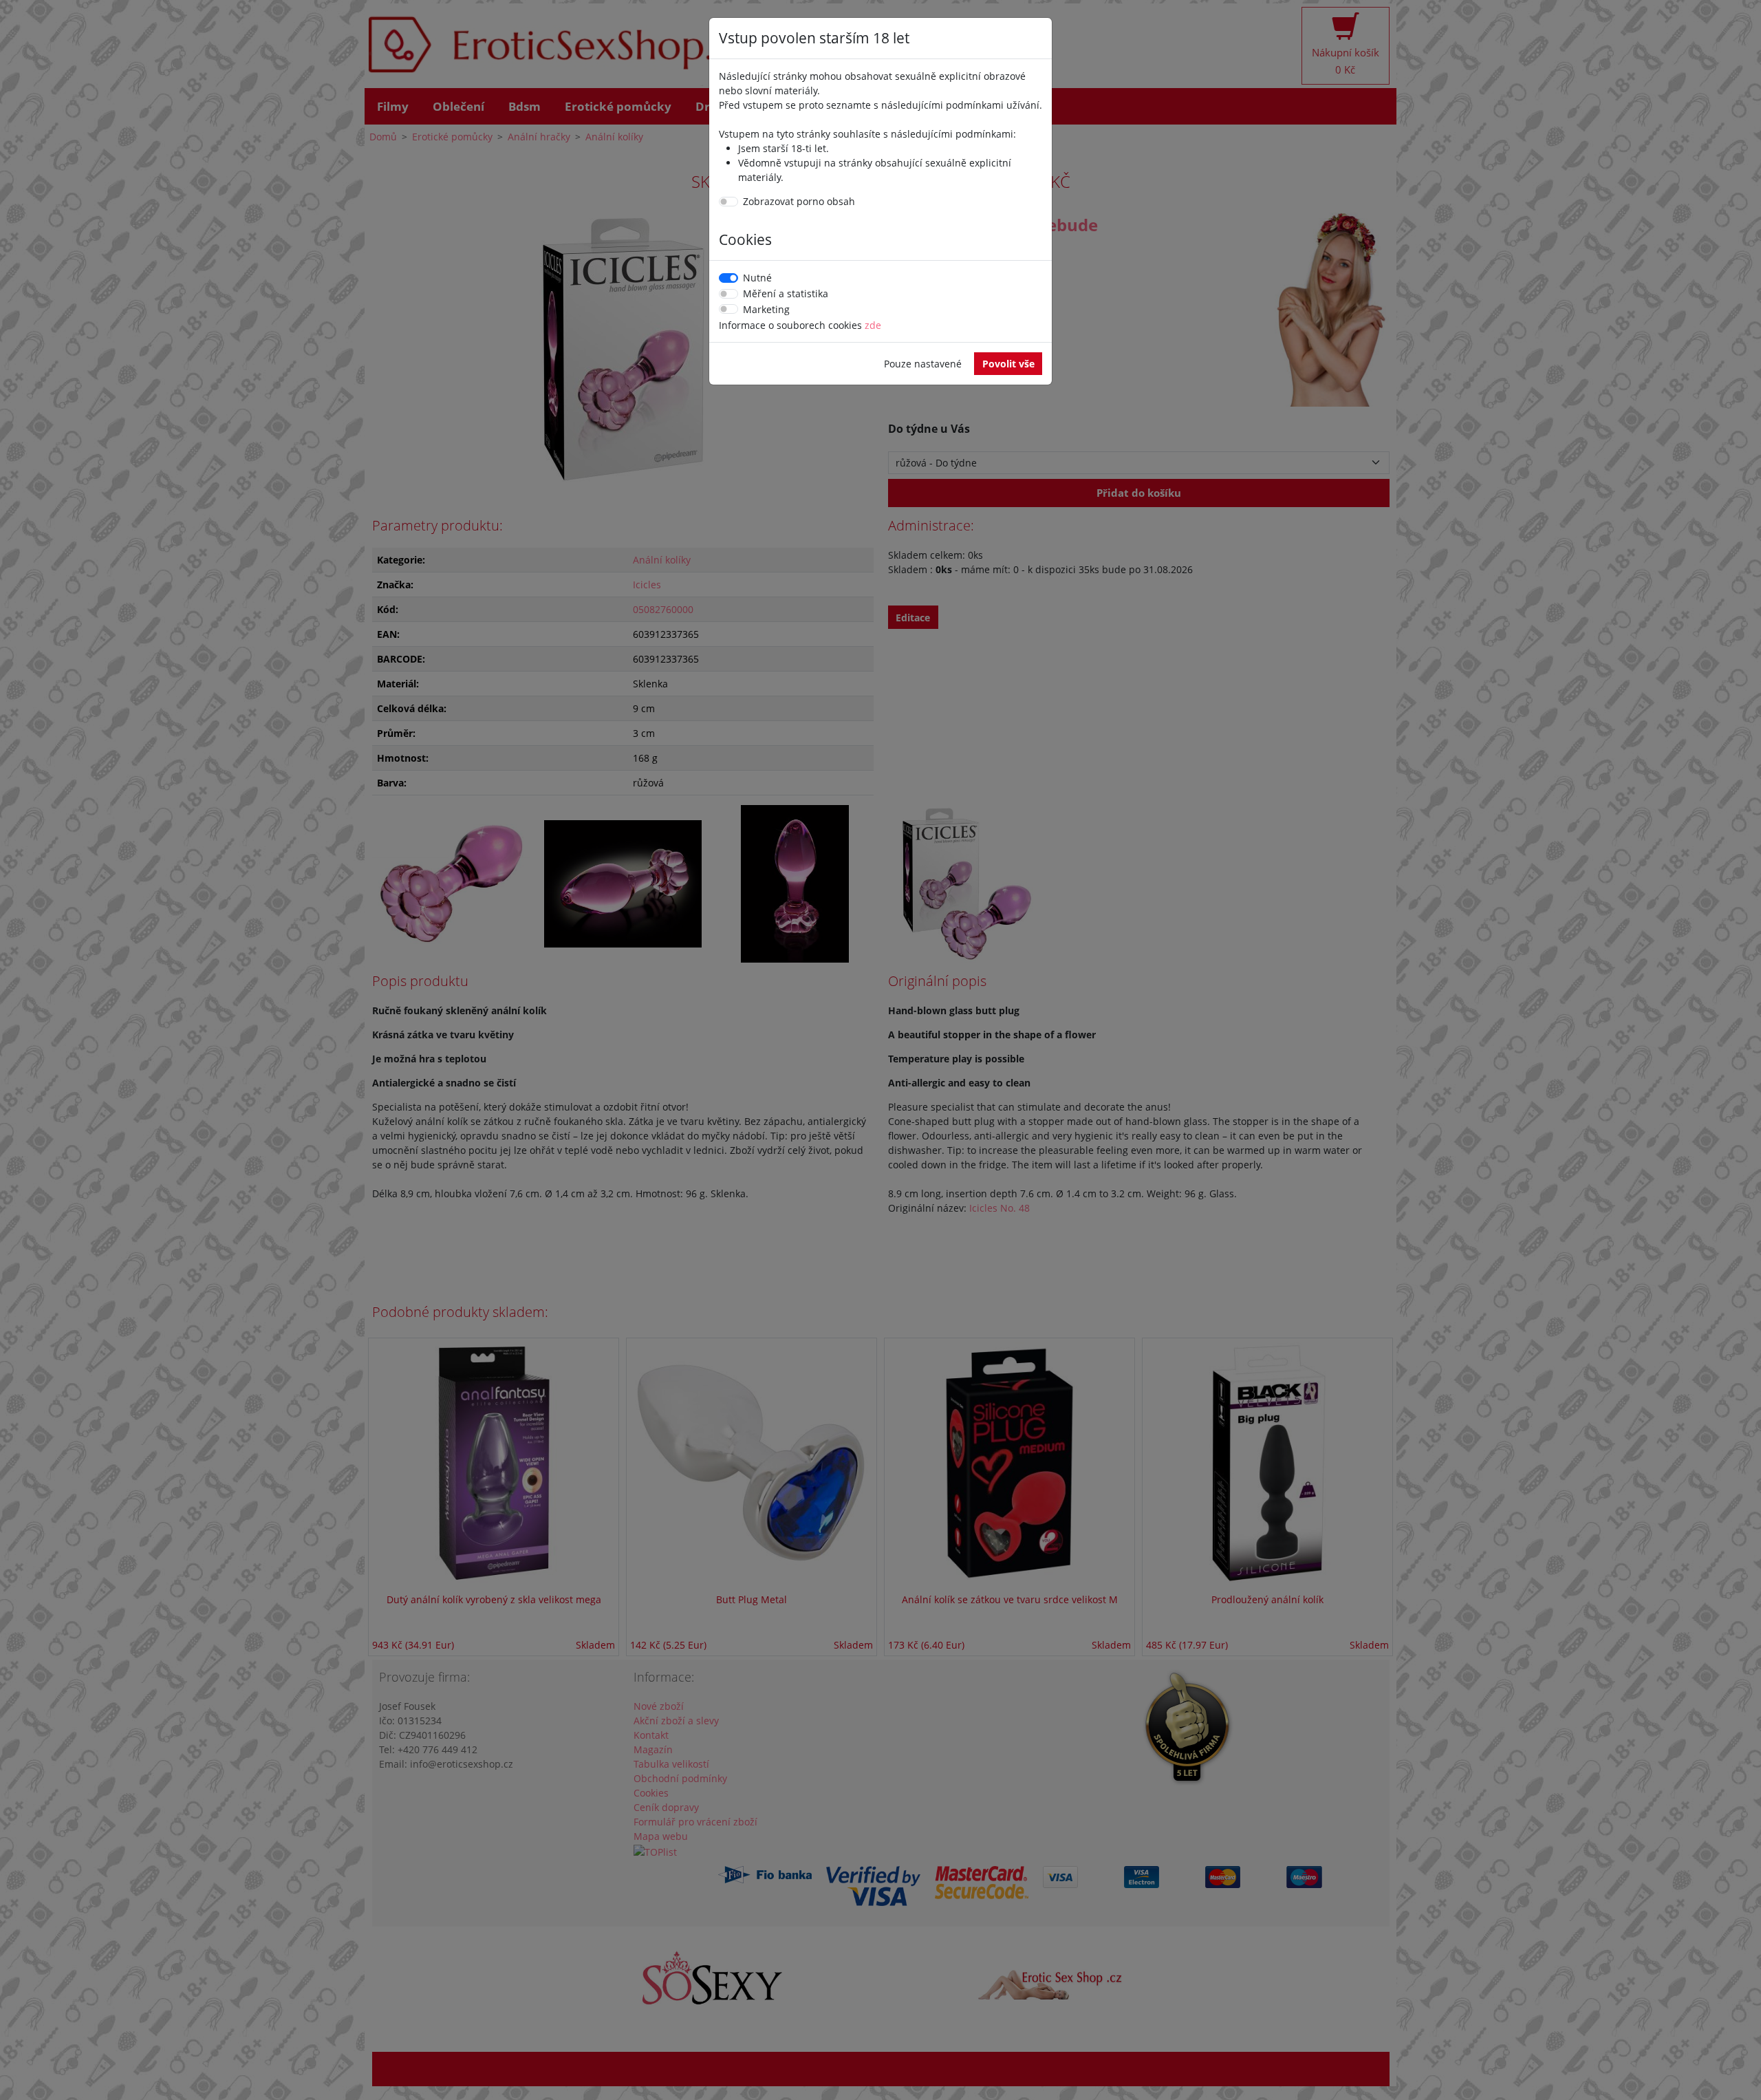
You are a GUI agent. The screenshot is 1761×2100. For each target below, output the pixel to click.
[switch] (728, 202)
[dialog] (880, 1050)
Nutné (757, 278)
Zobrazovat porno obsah (799, 201)
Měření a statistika (786, 293)
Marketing (766, 309)
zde (873, 325)
